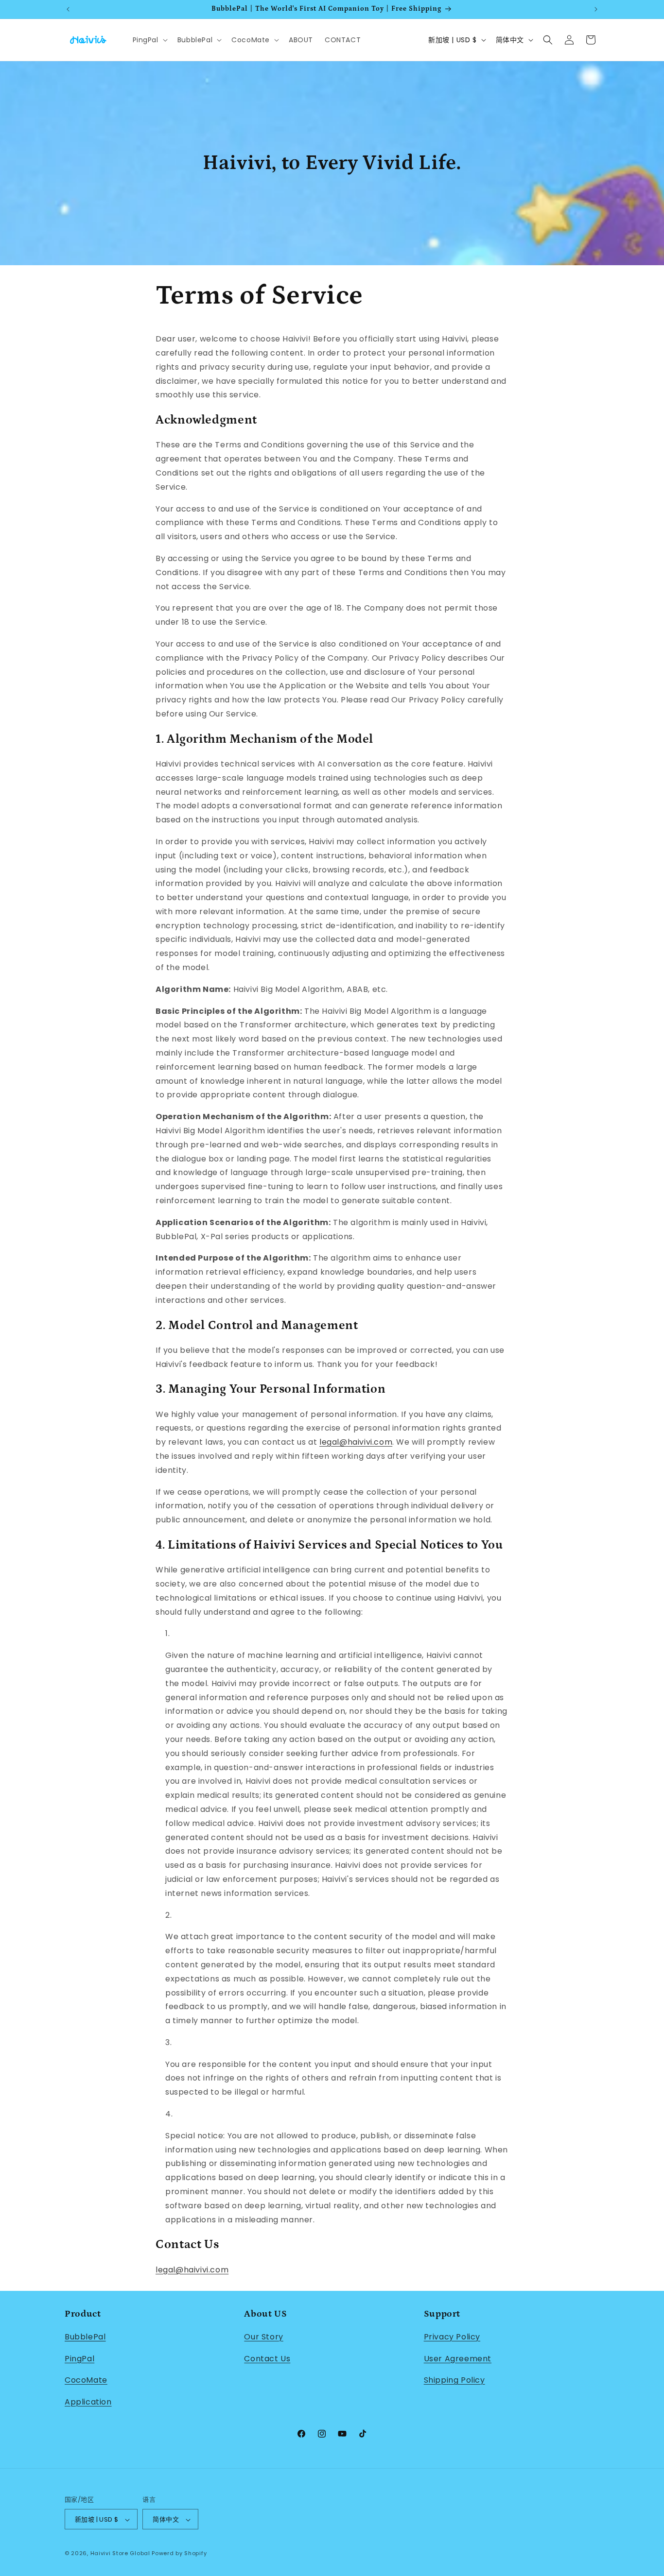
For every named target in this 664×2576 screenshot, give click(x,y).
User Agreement (458, 2358)
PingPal (79, 2358)
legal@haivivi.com (356, 1442)
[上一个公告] (68, 9)
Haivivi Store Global (120, 2554)
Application (88, 2401)
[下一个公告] (596, 9)
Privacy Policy (452, 2336)
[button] (149, 40)
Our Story (263, 2336)
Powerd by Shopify (179, 2554)
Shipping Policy (454, 2380)
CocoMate (86, 2380)
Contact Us (267, 2358)
